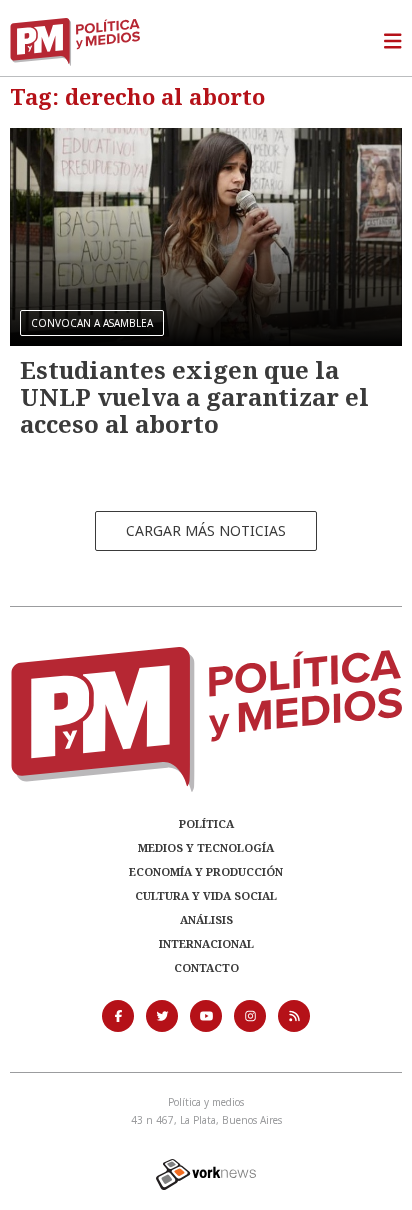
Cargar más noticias (206, 530)
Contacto (206, 967)
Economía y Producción (206, 871)
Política (206, 823)
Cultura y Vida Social (206, 895)
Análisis (206, 919)
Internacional (206, 943)
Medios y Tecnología (206, 847)
